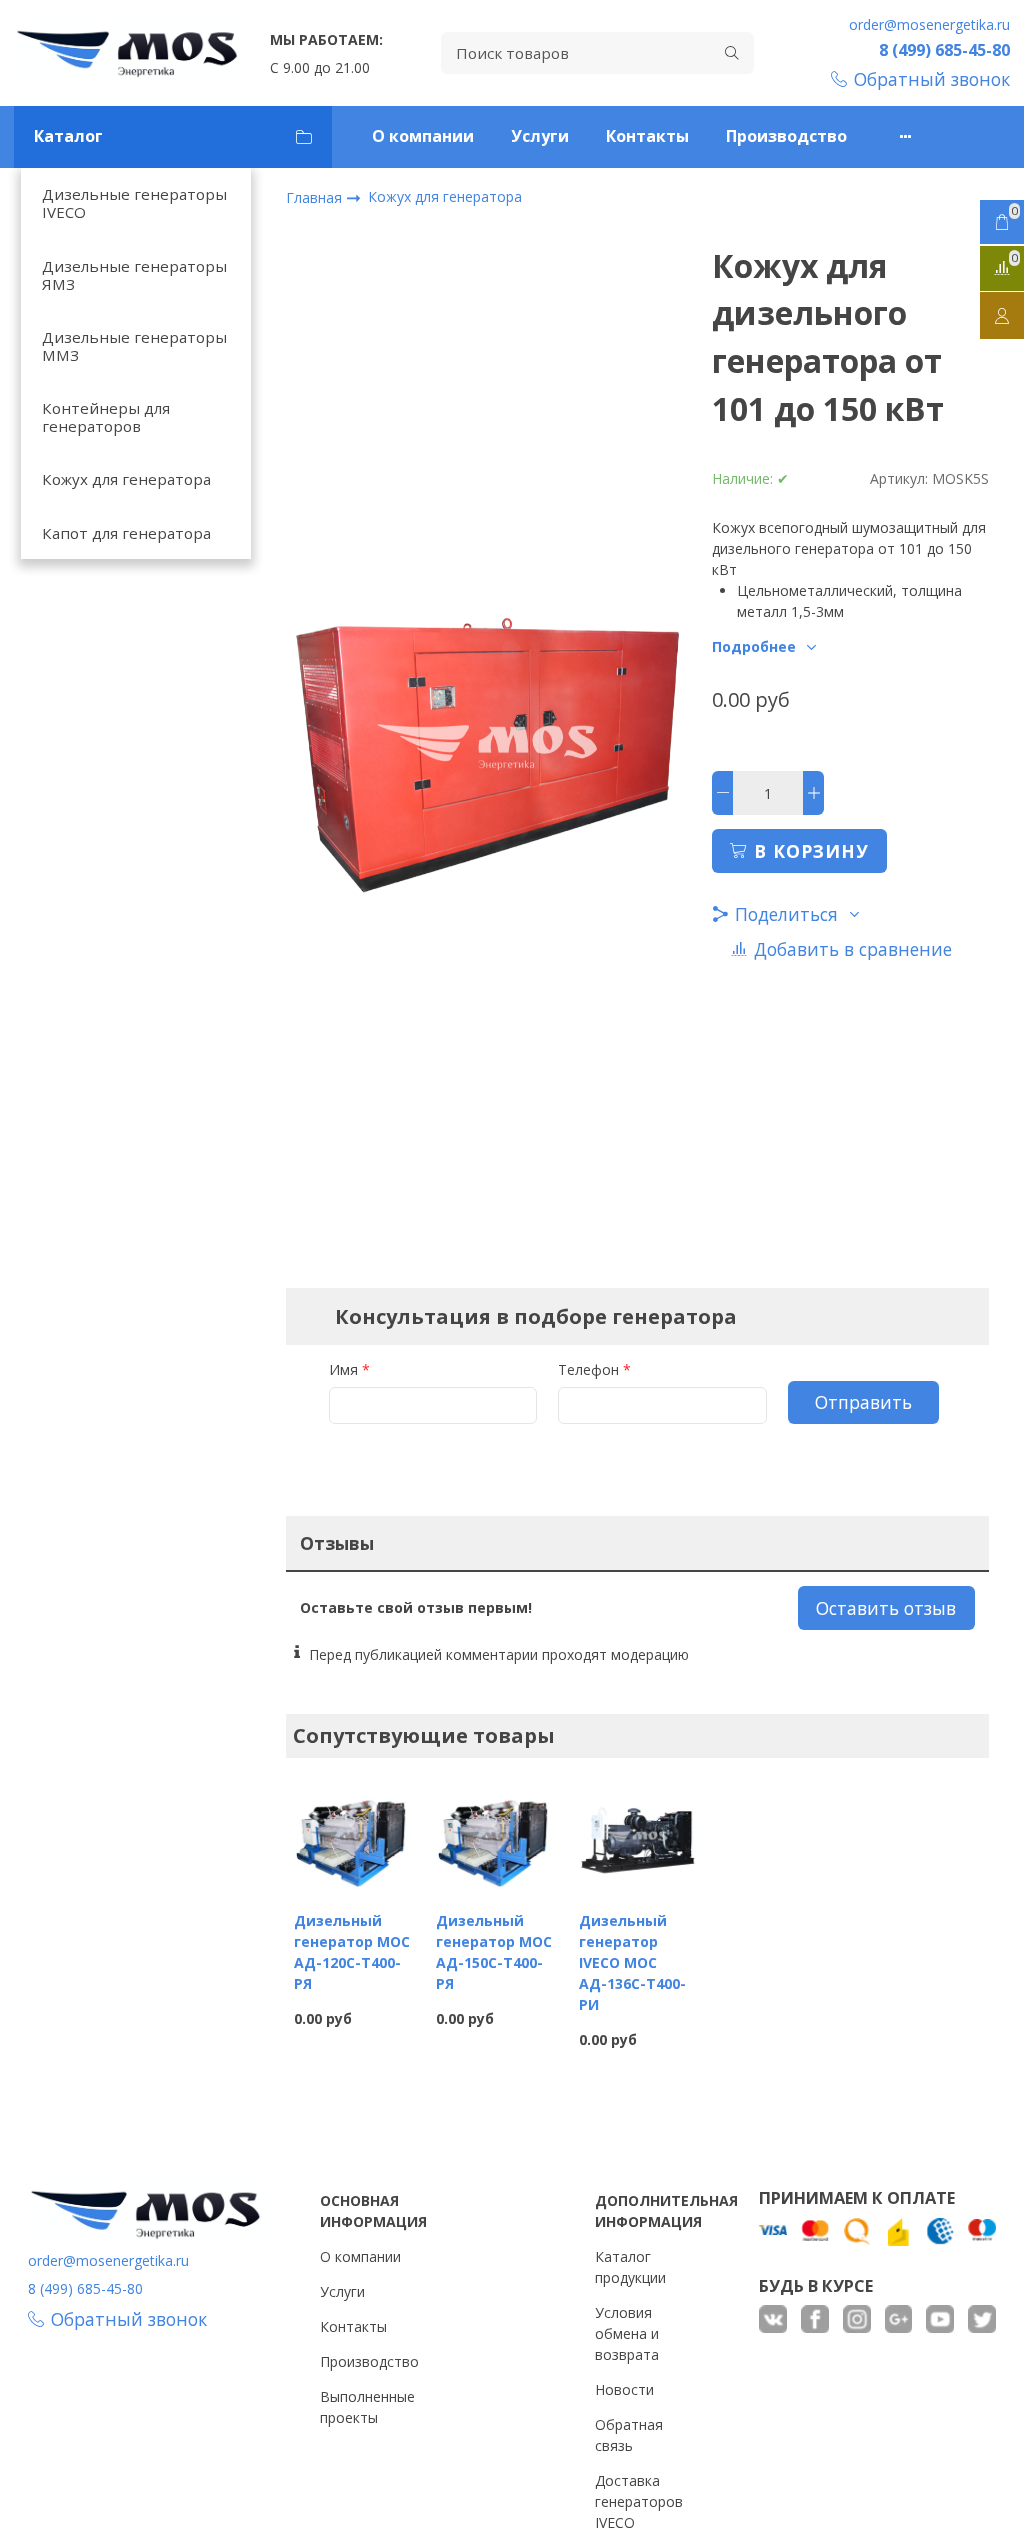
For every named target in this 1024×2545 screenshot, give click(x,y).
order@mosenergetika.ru (929, 24)
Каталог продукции (630, 2267)
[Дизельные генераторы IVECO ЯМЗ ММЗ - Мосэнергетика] (128, 53)
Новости (624, 2389)
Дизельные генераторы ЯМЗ (134, 275)
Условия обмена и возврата (627, 2333)
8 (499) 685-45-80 (944, 50)
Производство (786, 136)
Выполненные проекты (367, 2407)
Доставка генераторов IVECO (639, 2501)
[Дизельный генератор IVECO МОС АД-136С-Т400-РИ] (637, 1836)
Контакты (647, 136)
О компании (423, 136)
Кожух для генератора (126, 479)
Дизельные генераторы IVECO (134, 203)
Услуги (540, 136)
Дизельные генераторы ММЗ (134, 346)
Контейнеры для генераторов (106, 417)
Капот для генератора (126, 533)
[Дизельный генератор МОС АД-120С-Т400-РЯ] (352, 1836)
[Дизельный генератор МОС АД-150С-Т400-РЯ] (494, 1836)
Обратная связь (629, 2435)
